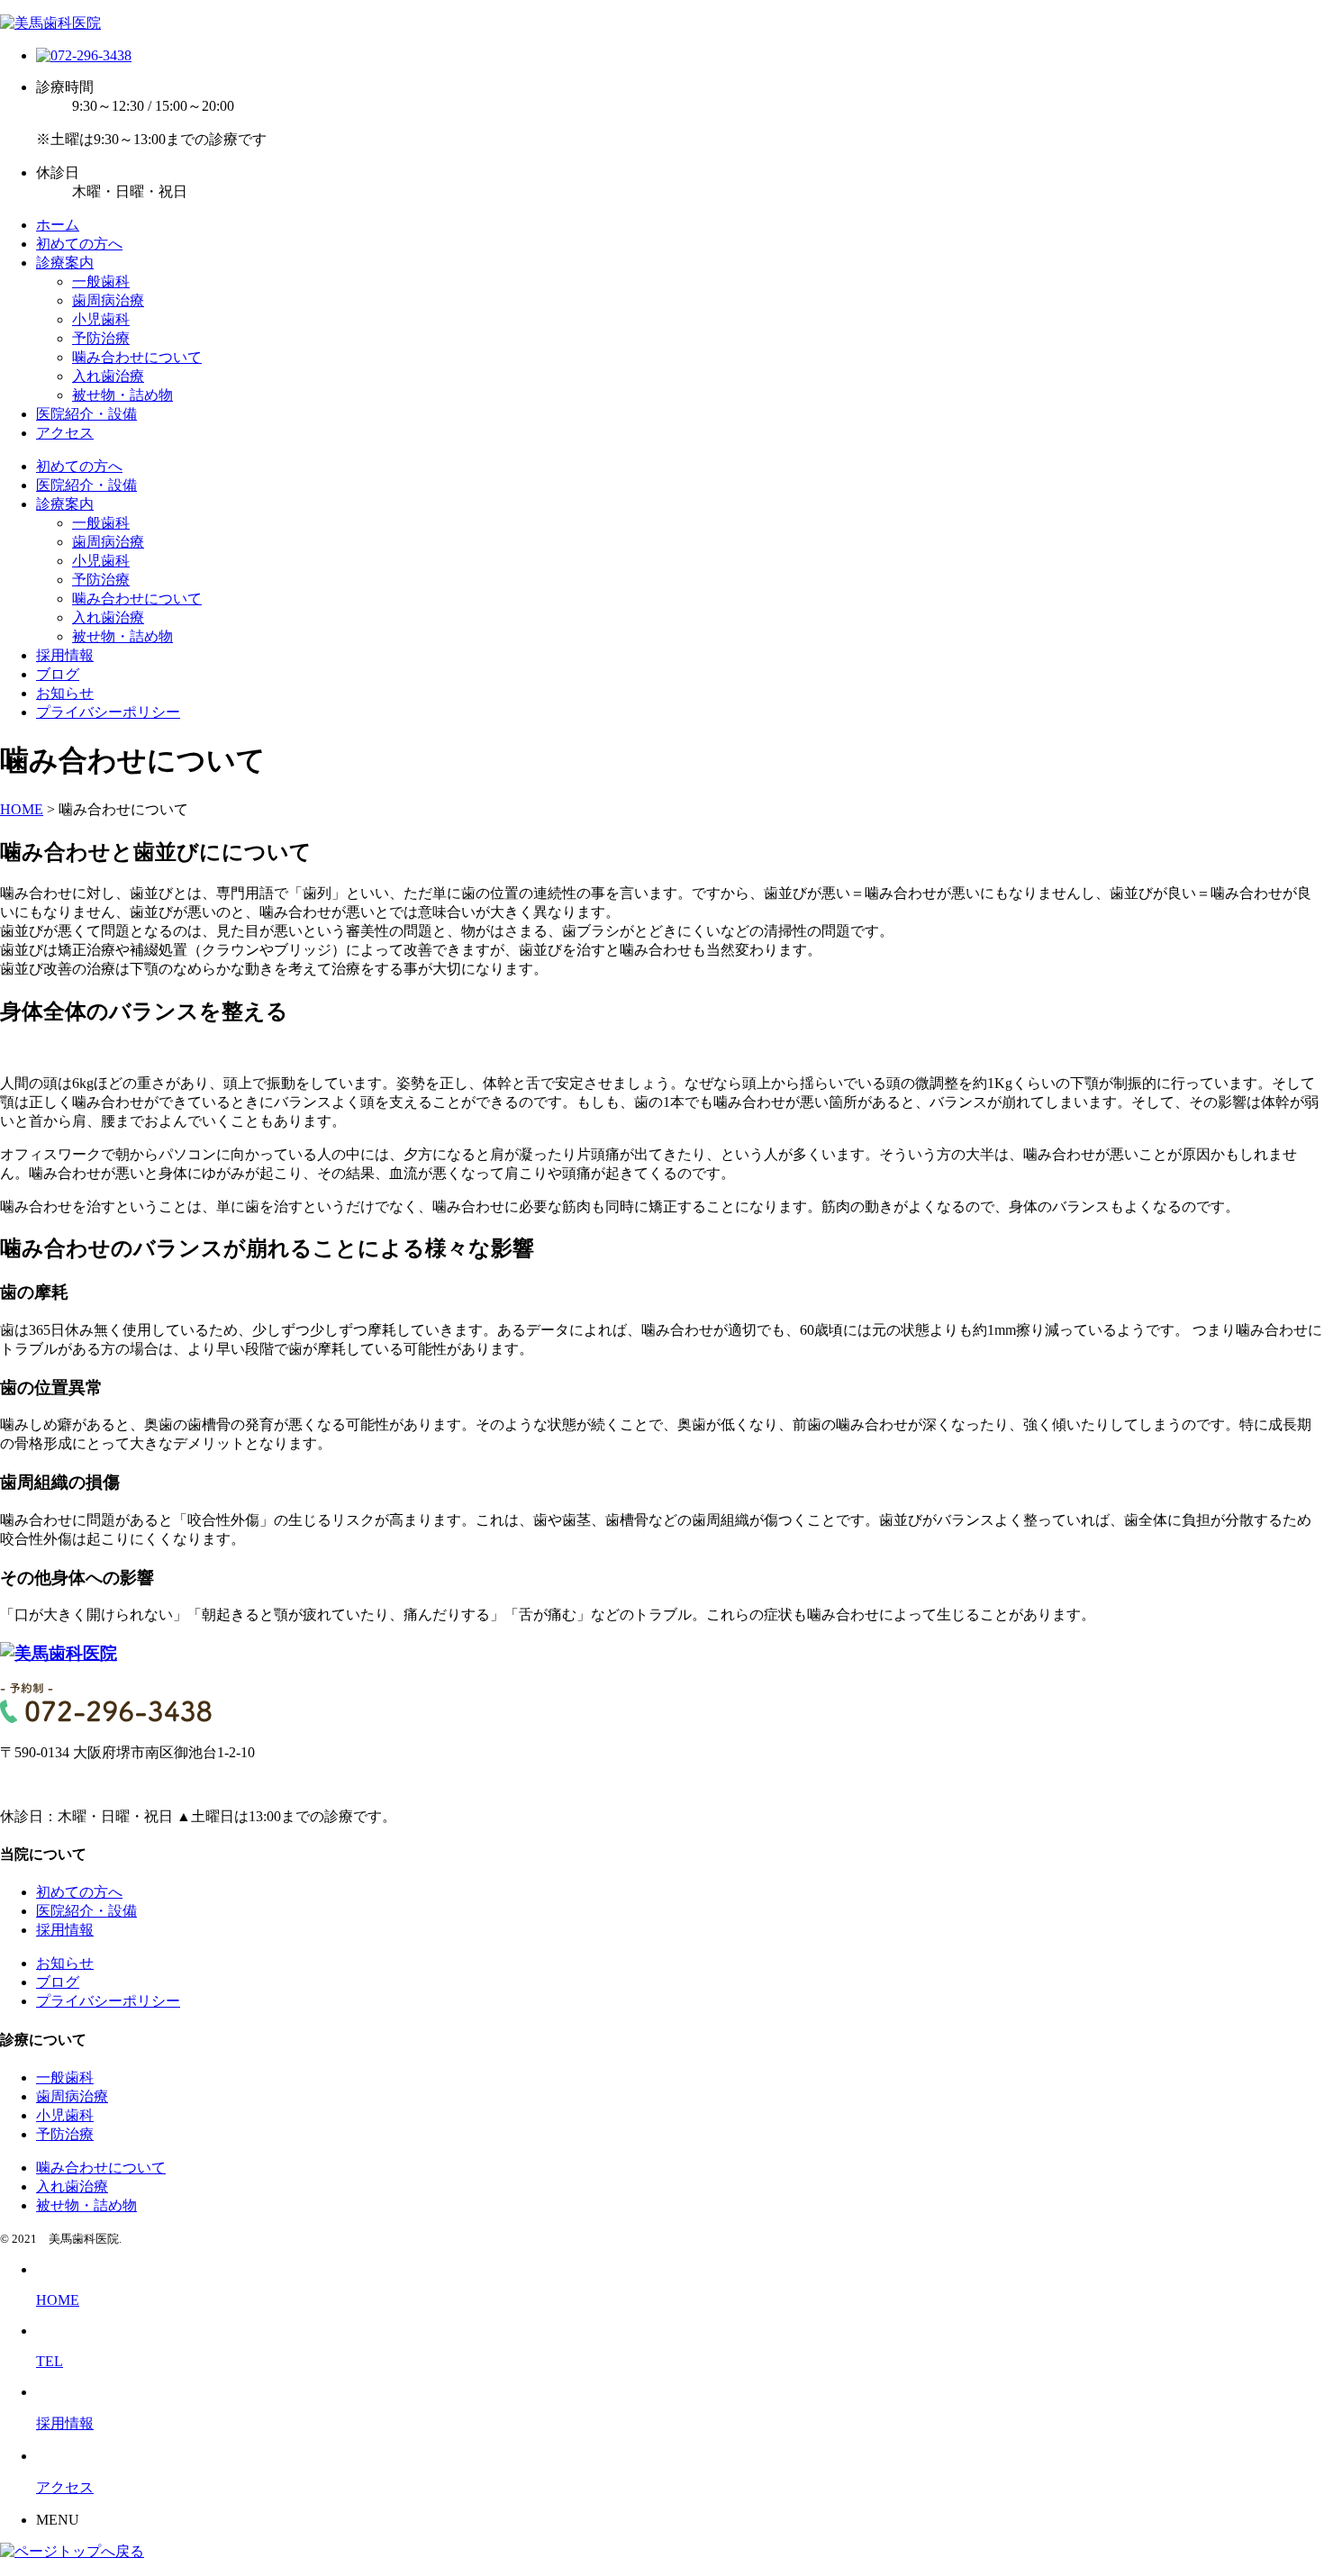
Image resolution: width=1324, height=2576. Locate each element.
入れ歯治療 (108, 376)
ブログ (58, 674)
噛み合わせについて (137, 357)
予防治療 (101, 338)
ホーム (58, 225)
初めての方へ (79, 244)
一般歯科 (101, 281)
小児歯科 (101, 319)
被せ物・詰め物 (122, 395)
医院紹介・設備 (86, 414)
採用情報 (65, 655)
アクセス (65, 433)
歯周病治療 (108, 300)
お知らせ (65, 693)
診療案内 (65, 263)
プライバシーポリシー (108, 712)
